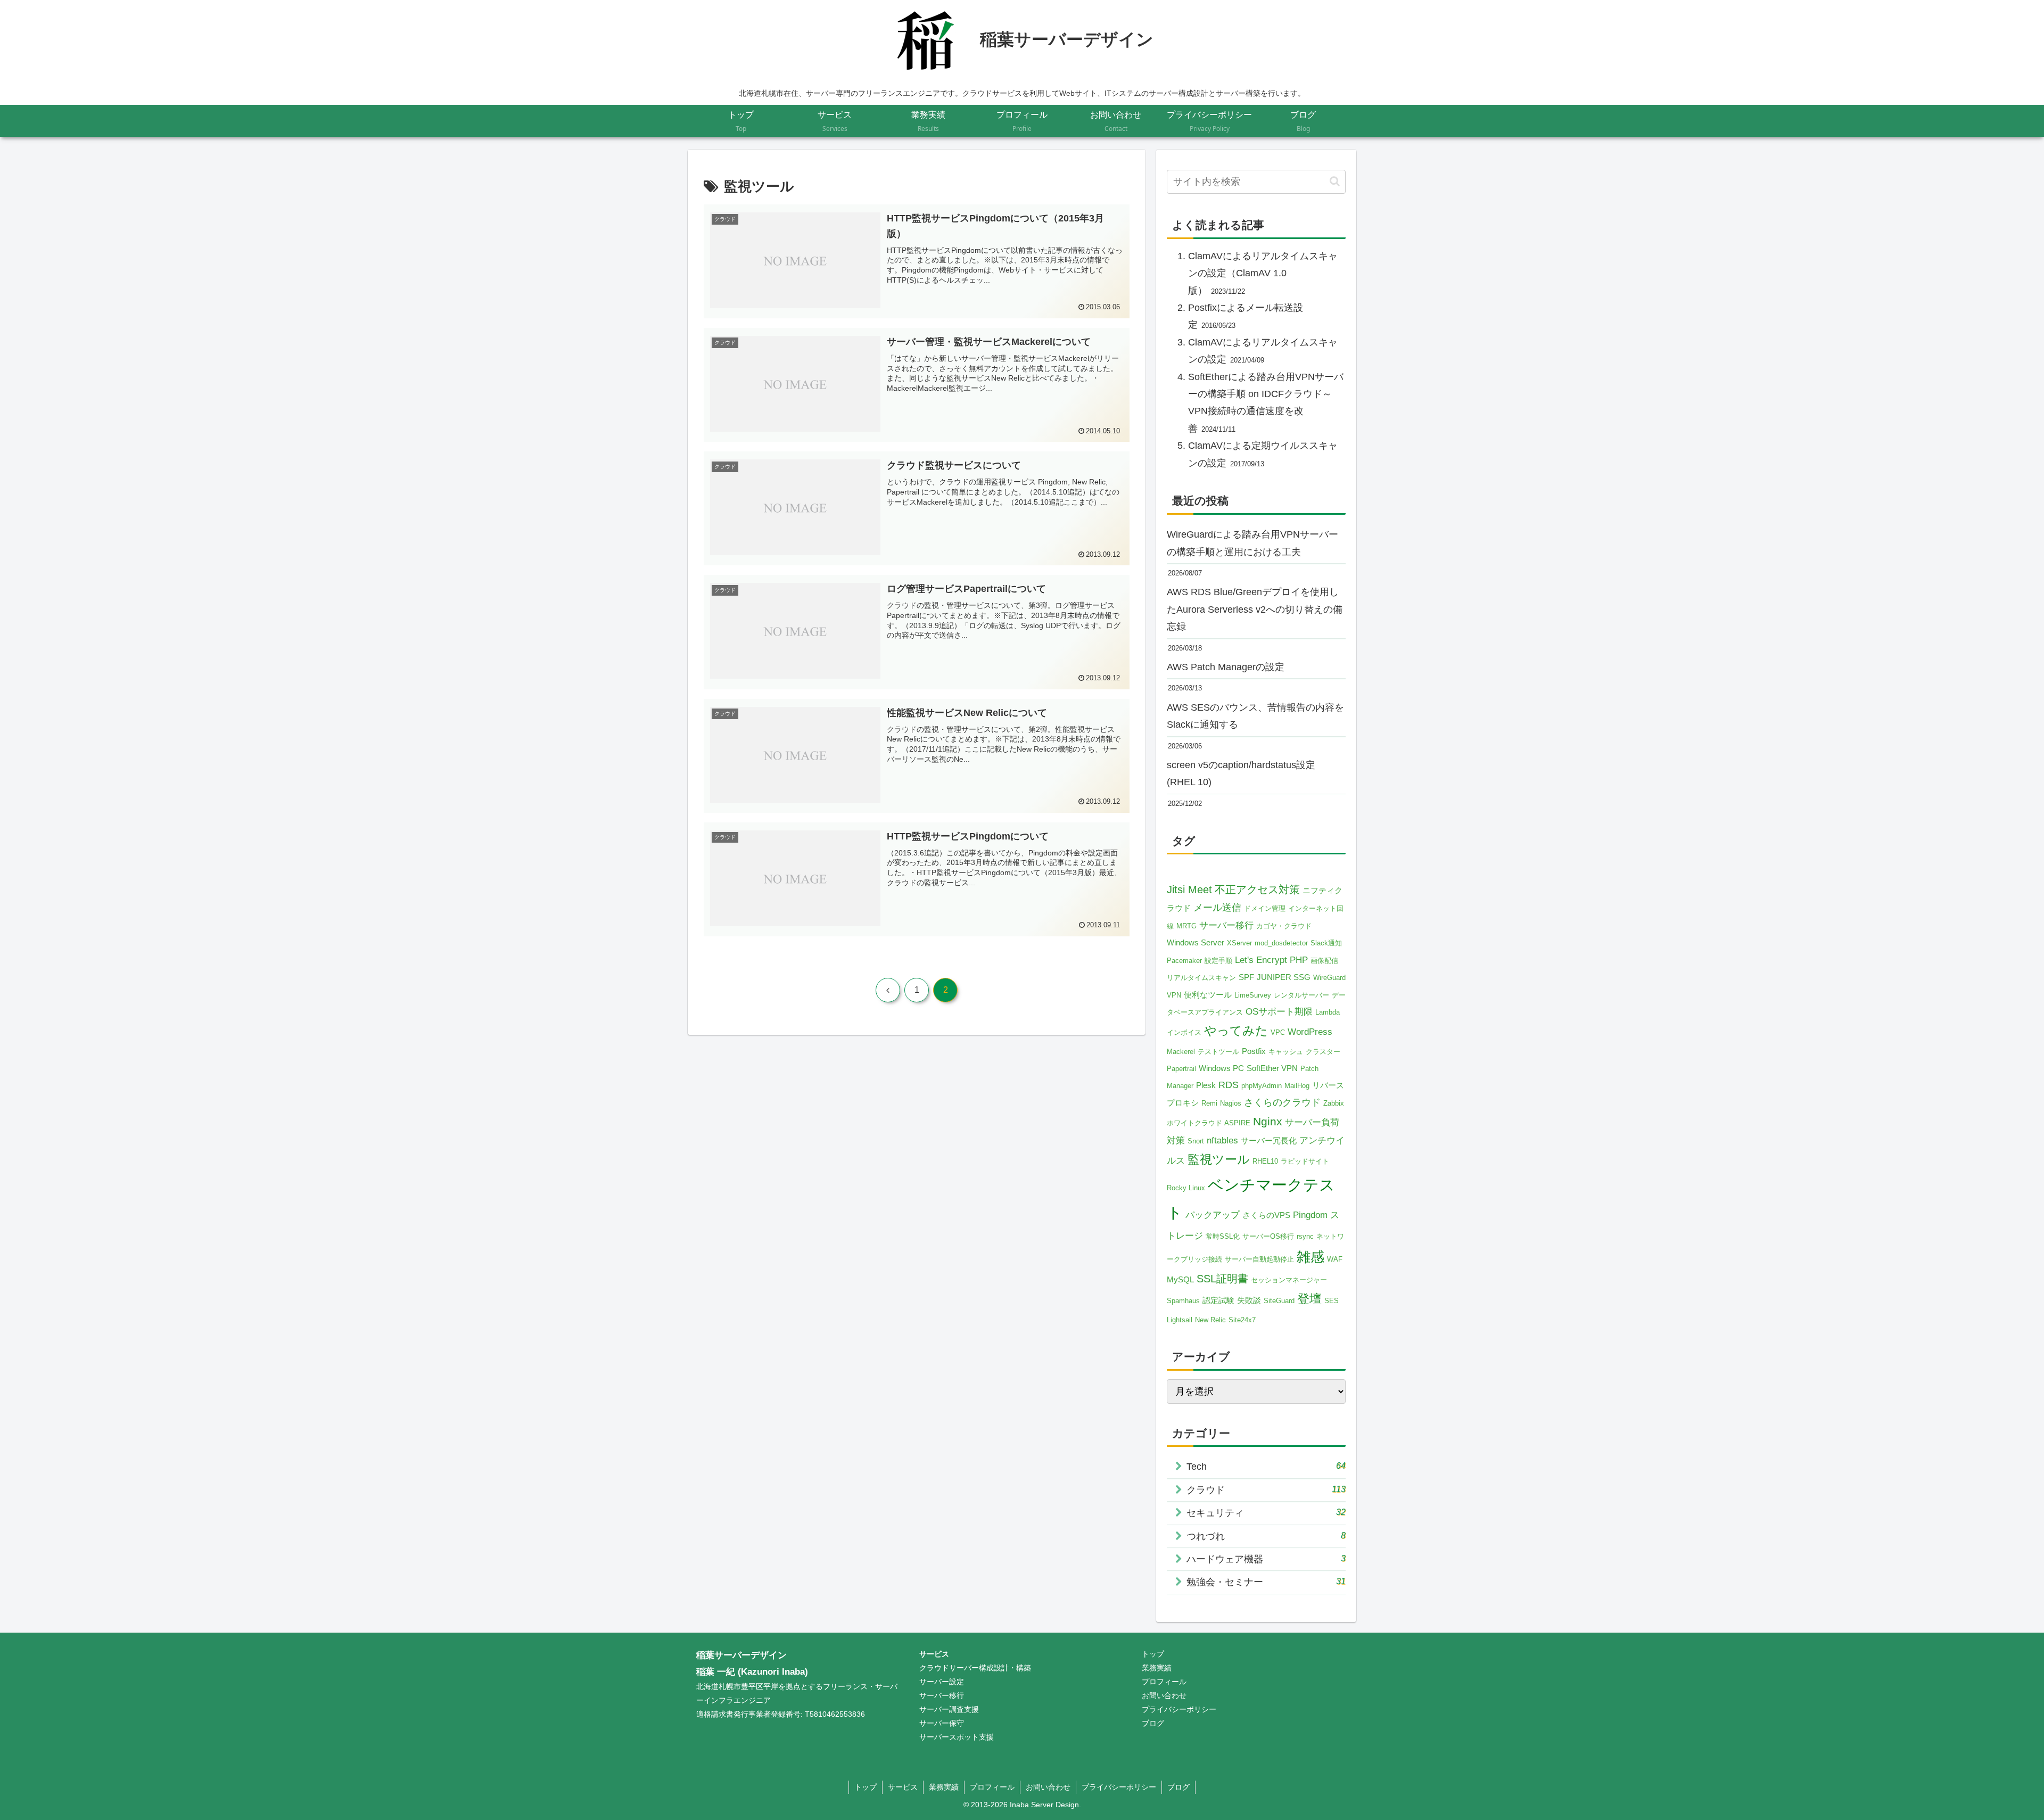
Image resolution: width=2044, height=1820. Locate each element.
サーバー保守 (942, 1723)
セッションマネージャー (1289, 1280)
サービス (934, 1654)
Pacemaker (1184, 961)
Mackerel (1181, 1052)
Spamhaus (1183, 1301)
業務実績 (1157, 1668)
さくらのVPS (1266, 1215)
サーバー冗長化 (1269, 1140)
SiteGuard (1279, 1301)
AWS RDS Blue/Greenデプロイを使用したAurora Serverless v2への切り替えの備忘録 (1255, 609)
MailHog (1297, 1086)
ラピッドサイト (1305, 1161)
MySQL (1180, 1279)
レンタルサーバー (1301, 995)
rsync (1305, 1236)
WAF (1335, 1259)
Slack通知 (1326, 943)
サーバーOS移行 (1268, 1236)
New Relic (1210, 1320)
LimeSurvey (1253, 995)
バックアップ (1213, 1215)
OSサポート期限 (1279, 1012)
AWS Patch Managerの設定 (1226, 667)
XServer (1239, 943)
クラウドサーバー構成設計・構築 (975, 1668)
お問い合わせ (1164, 1695)
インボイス (1184, 1032)
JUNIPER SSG (1284, 977)
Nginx (1268, 1122)
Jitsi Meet (1189, 890)
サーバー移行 (1226, 925)
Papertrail (1181, 1069)
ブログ (1153, 1723)
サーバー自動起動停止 (1259, 1259)
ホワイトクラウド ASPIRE (1209, 1123)
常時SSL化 (1223, 1236)
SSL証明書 (1222, 1279)
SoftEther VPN (1272, 1068)
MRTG (1186, 926)
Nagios (1231, 1103)
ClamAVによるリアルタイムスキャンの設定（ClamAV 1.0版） (1263, 273)
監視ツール (1219, 1159)
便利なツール (1208, 995)
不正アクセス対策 (1257, 890)
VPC (1278, 1032)
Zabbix (1334, 1103)
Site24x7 (1242, 1320)
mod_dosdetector (1281, 943)
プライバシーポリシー (1179, 1709)
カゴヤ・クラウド (1284, 926)
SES (1332, 1301)
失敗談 (1249, 1300)
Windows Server (1196, 942)
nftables (1222, 1140)
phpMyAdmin (1262, 1086)
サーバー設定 (942, 1682)
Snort (1196, 1141)
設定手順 (1218, 961)
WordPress (1310, 1032)
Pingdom (1310, 1215)
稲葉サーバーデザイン (741, 1655)
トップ (1153, 1654)
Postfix (1254, 1051)
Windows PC (1221, 1068)
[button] (1335, 181)
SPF (1246, 977)
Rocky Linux (1186, 1188)
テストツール (1218, 1052)
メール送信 (1217, 908)
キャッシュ (1286, 1052)
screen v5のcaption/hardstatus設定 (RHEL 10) (1241, 773)
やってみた (1236, 1031)
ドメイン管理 (1265, 908)
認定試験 (1218, 1300)
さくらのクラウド (1282, 1102)
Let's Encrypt (1261, 960)
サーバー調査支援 (949, 1709)
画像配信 (1324, 961)
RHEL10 (1265, 1161)
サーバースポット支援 (957, 1737)
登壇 (1309, 1299)
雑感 (1311, 1257)
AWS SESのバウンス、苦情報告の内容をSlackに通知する (1255, 716)
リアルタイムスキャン (1201, 978)
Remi (1209, 1103)
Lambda (1328, 1012)
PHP (1299, 960)
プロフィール (1164, 1682)
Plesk (1206, 1085)
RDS (1229, 1085)
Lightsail (1180, 1320)
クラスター (1323, 1052)
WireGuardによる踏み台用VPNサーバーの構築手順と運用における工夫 (1252, 543)
